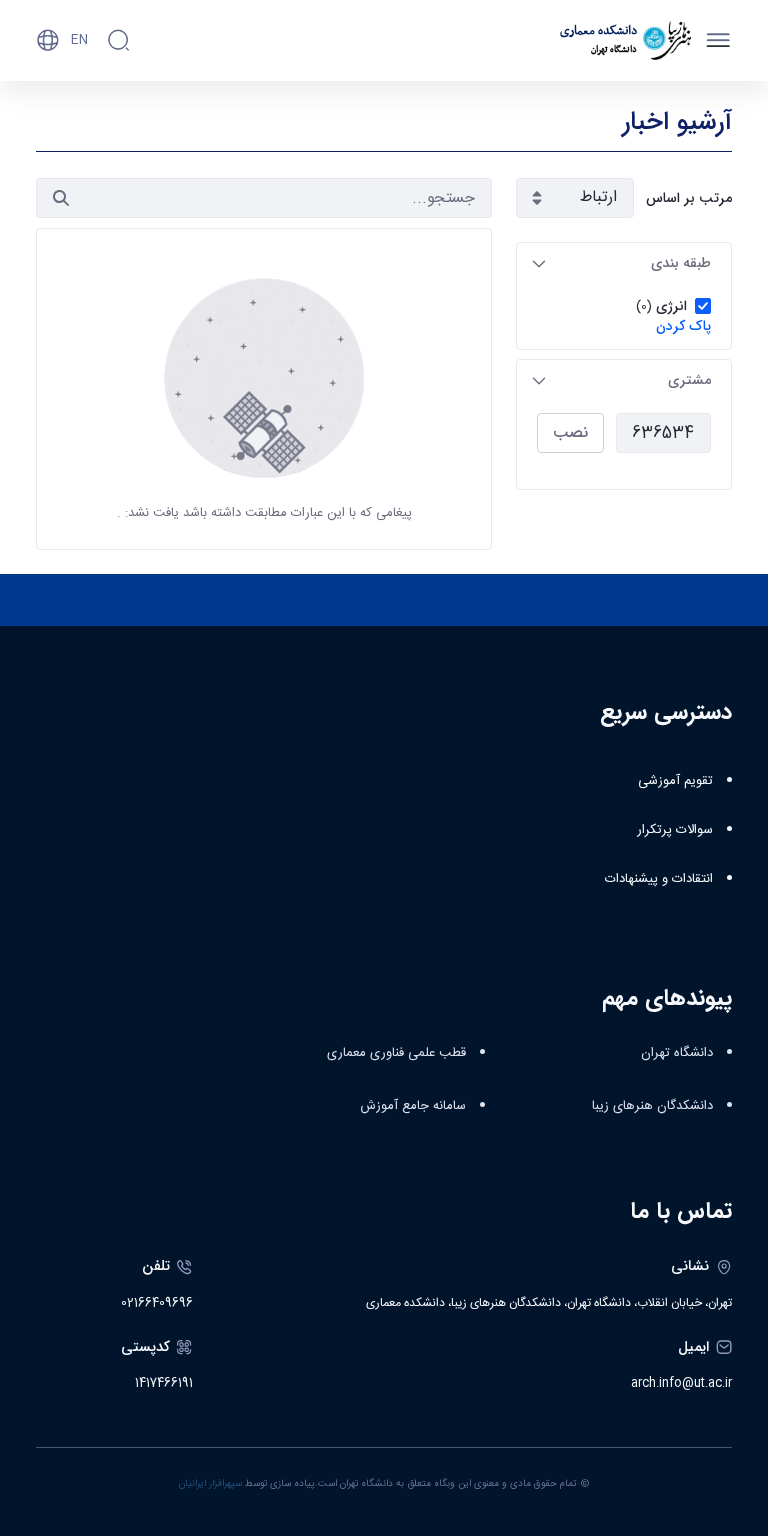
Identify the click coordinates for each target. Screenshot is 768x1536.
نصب (570, 432)
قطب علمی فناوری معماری (396, 1053)
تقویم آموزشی (675, 781)
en (79, 40)
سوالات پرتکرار (675, 830)
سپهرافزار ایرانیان (210, 1484)
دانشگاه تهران (677, 1053)
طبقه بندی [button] (681, 263)
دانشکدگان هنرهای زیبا (652, 1106)
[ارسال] (61, 198)
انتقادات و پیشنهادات (659, 879)
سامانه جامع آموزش (413, 1106)
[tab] (624, 263)
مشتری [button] (689, 380)
